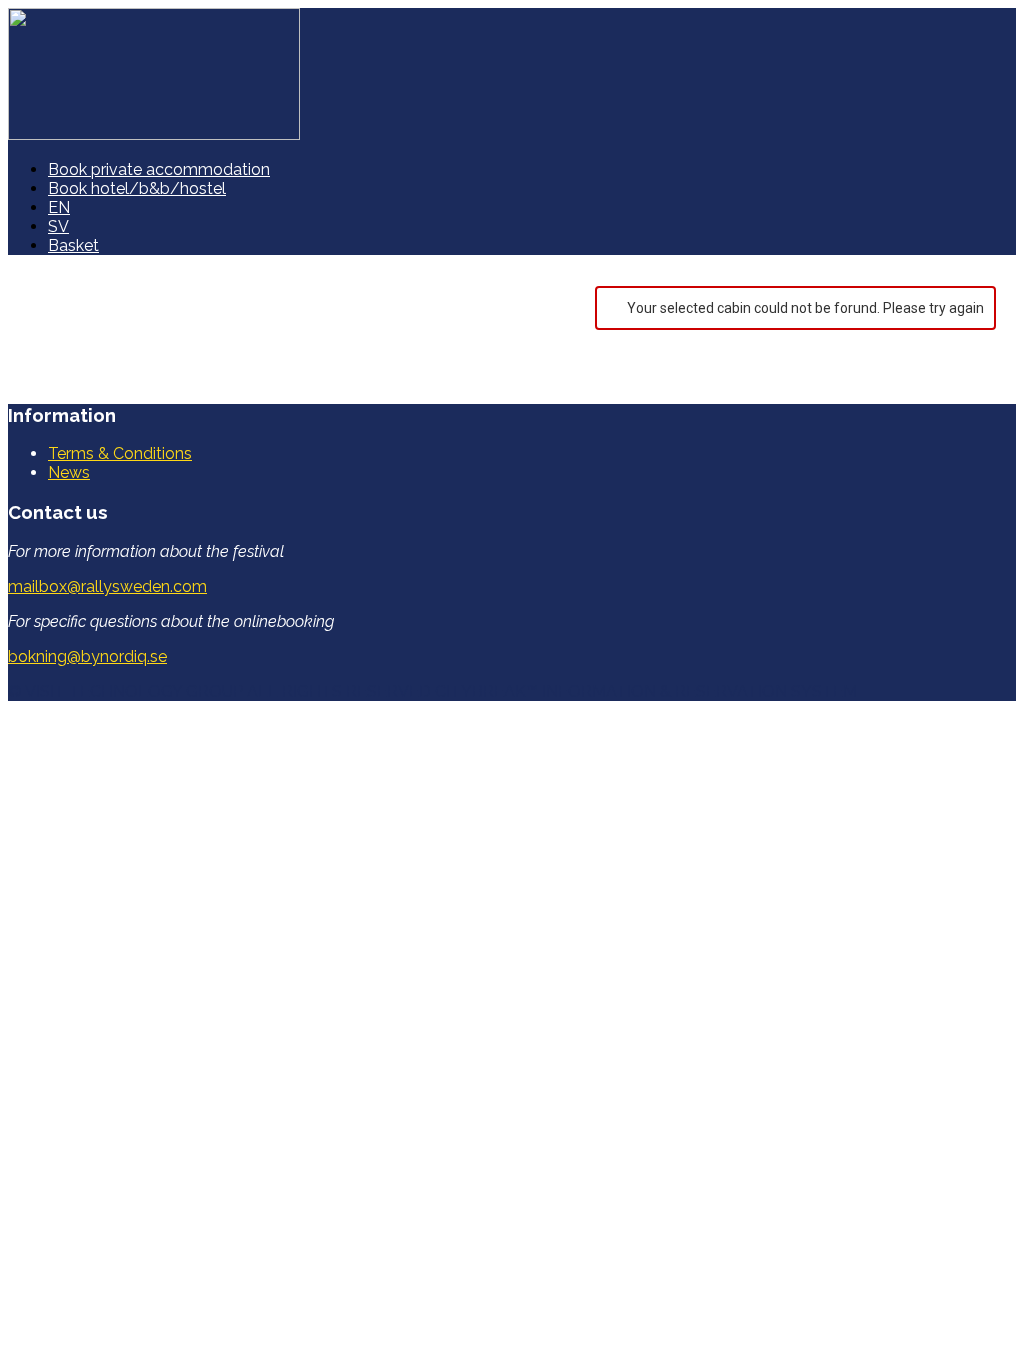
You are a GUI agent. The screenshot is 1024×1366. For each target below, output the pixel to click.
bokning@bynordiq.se (87, 656)
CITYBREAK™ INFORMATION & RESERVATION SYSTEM (646, 691)
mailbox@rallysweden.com (107, 586)
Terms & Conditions (120, 453)
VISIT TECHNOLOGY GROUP (134, 691)
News (69, 472)
